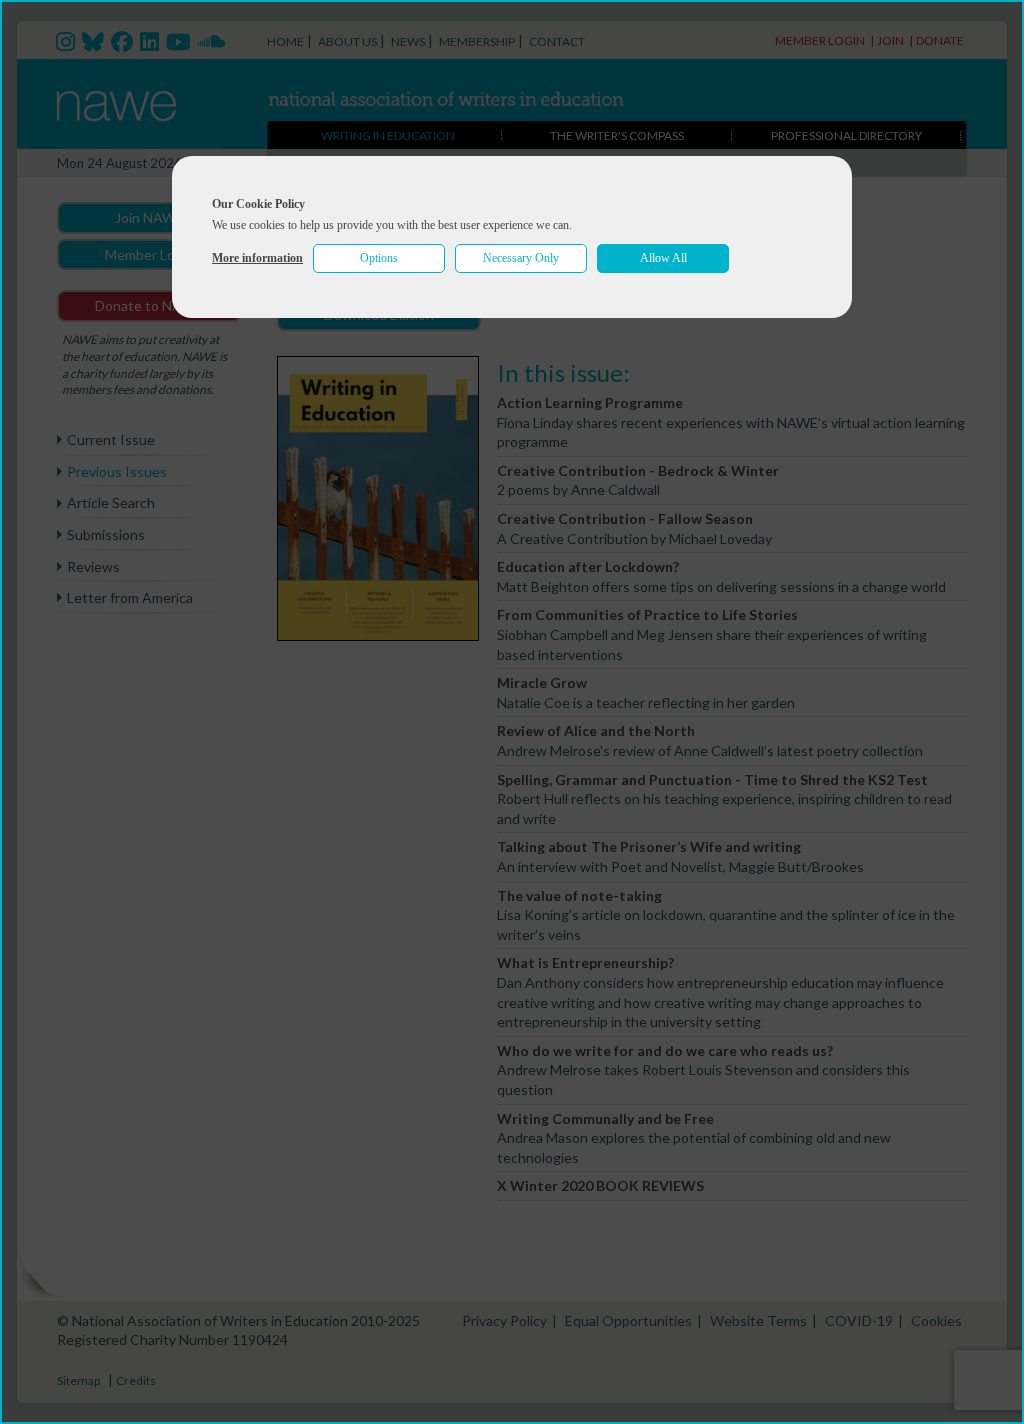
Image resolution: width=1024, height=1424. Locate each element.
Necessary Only (521, 258)
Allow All (663, 258)
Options (379, 258)
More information (257, 258)
